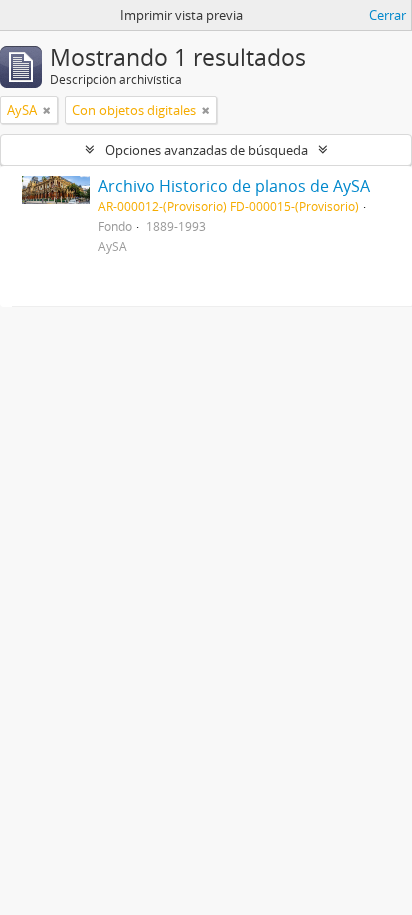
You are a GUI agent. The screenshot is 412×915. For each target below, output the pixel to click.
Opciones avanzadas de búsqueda (206, 150)
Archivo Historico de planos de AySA (234, 186)
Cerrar (387, 15)
